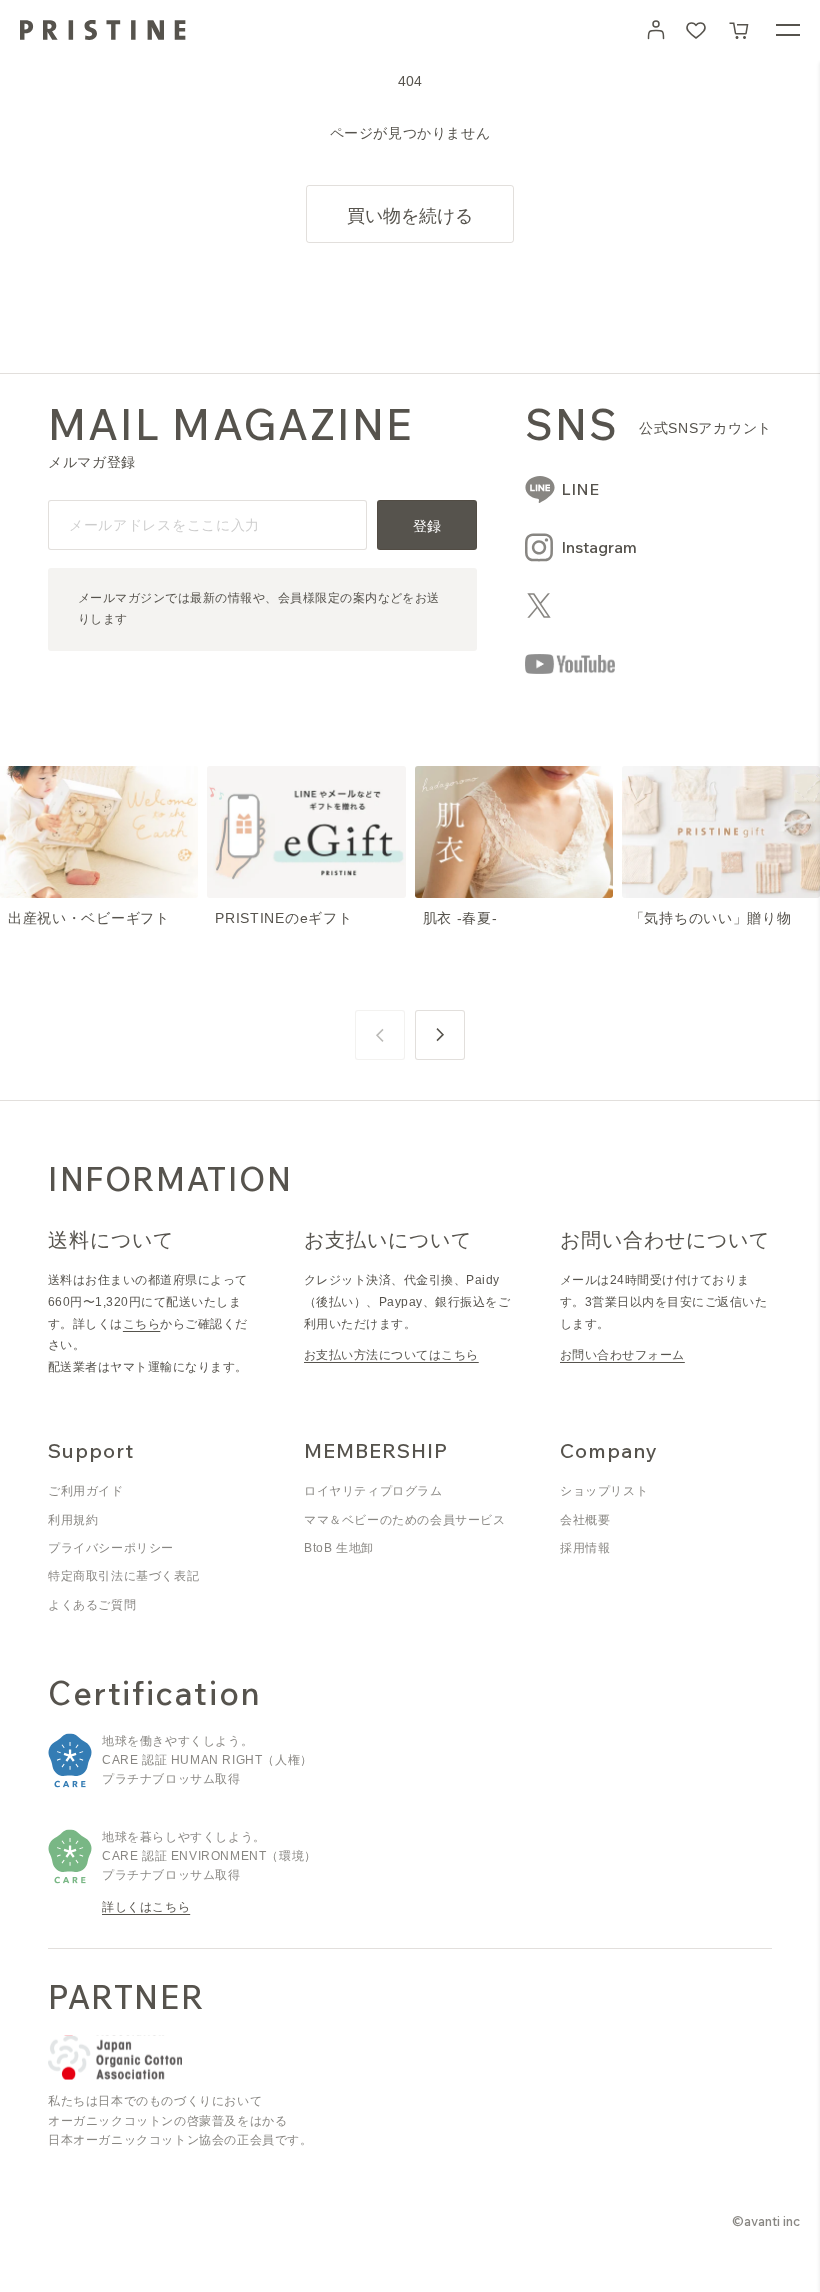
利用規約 (73, 1520)
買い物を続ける (410, 215)
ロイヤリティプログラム (373, 1491)
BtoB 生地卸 (339, 1548)
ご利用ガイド (86, 1491)
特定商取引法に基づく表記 (123, 1576)
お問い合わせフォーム (622, 1355)
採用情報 (585, 1548)
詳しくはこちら (146, 1907)
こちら (141, 1324)
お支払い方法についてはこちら (391, 1355)
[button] (740, 30)
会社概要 (585, 1520)
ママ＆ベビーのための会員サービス (405, 1520)
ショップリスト (604, 1491)
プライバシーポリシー (111, 1548)
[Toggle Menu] (788, 30)
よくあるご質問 (92, 1605)
